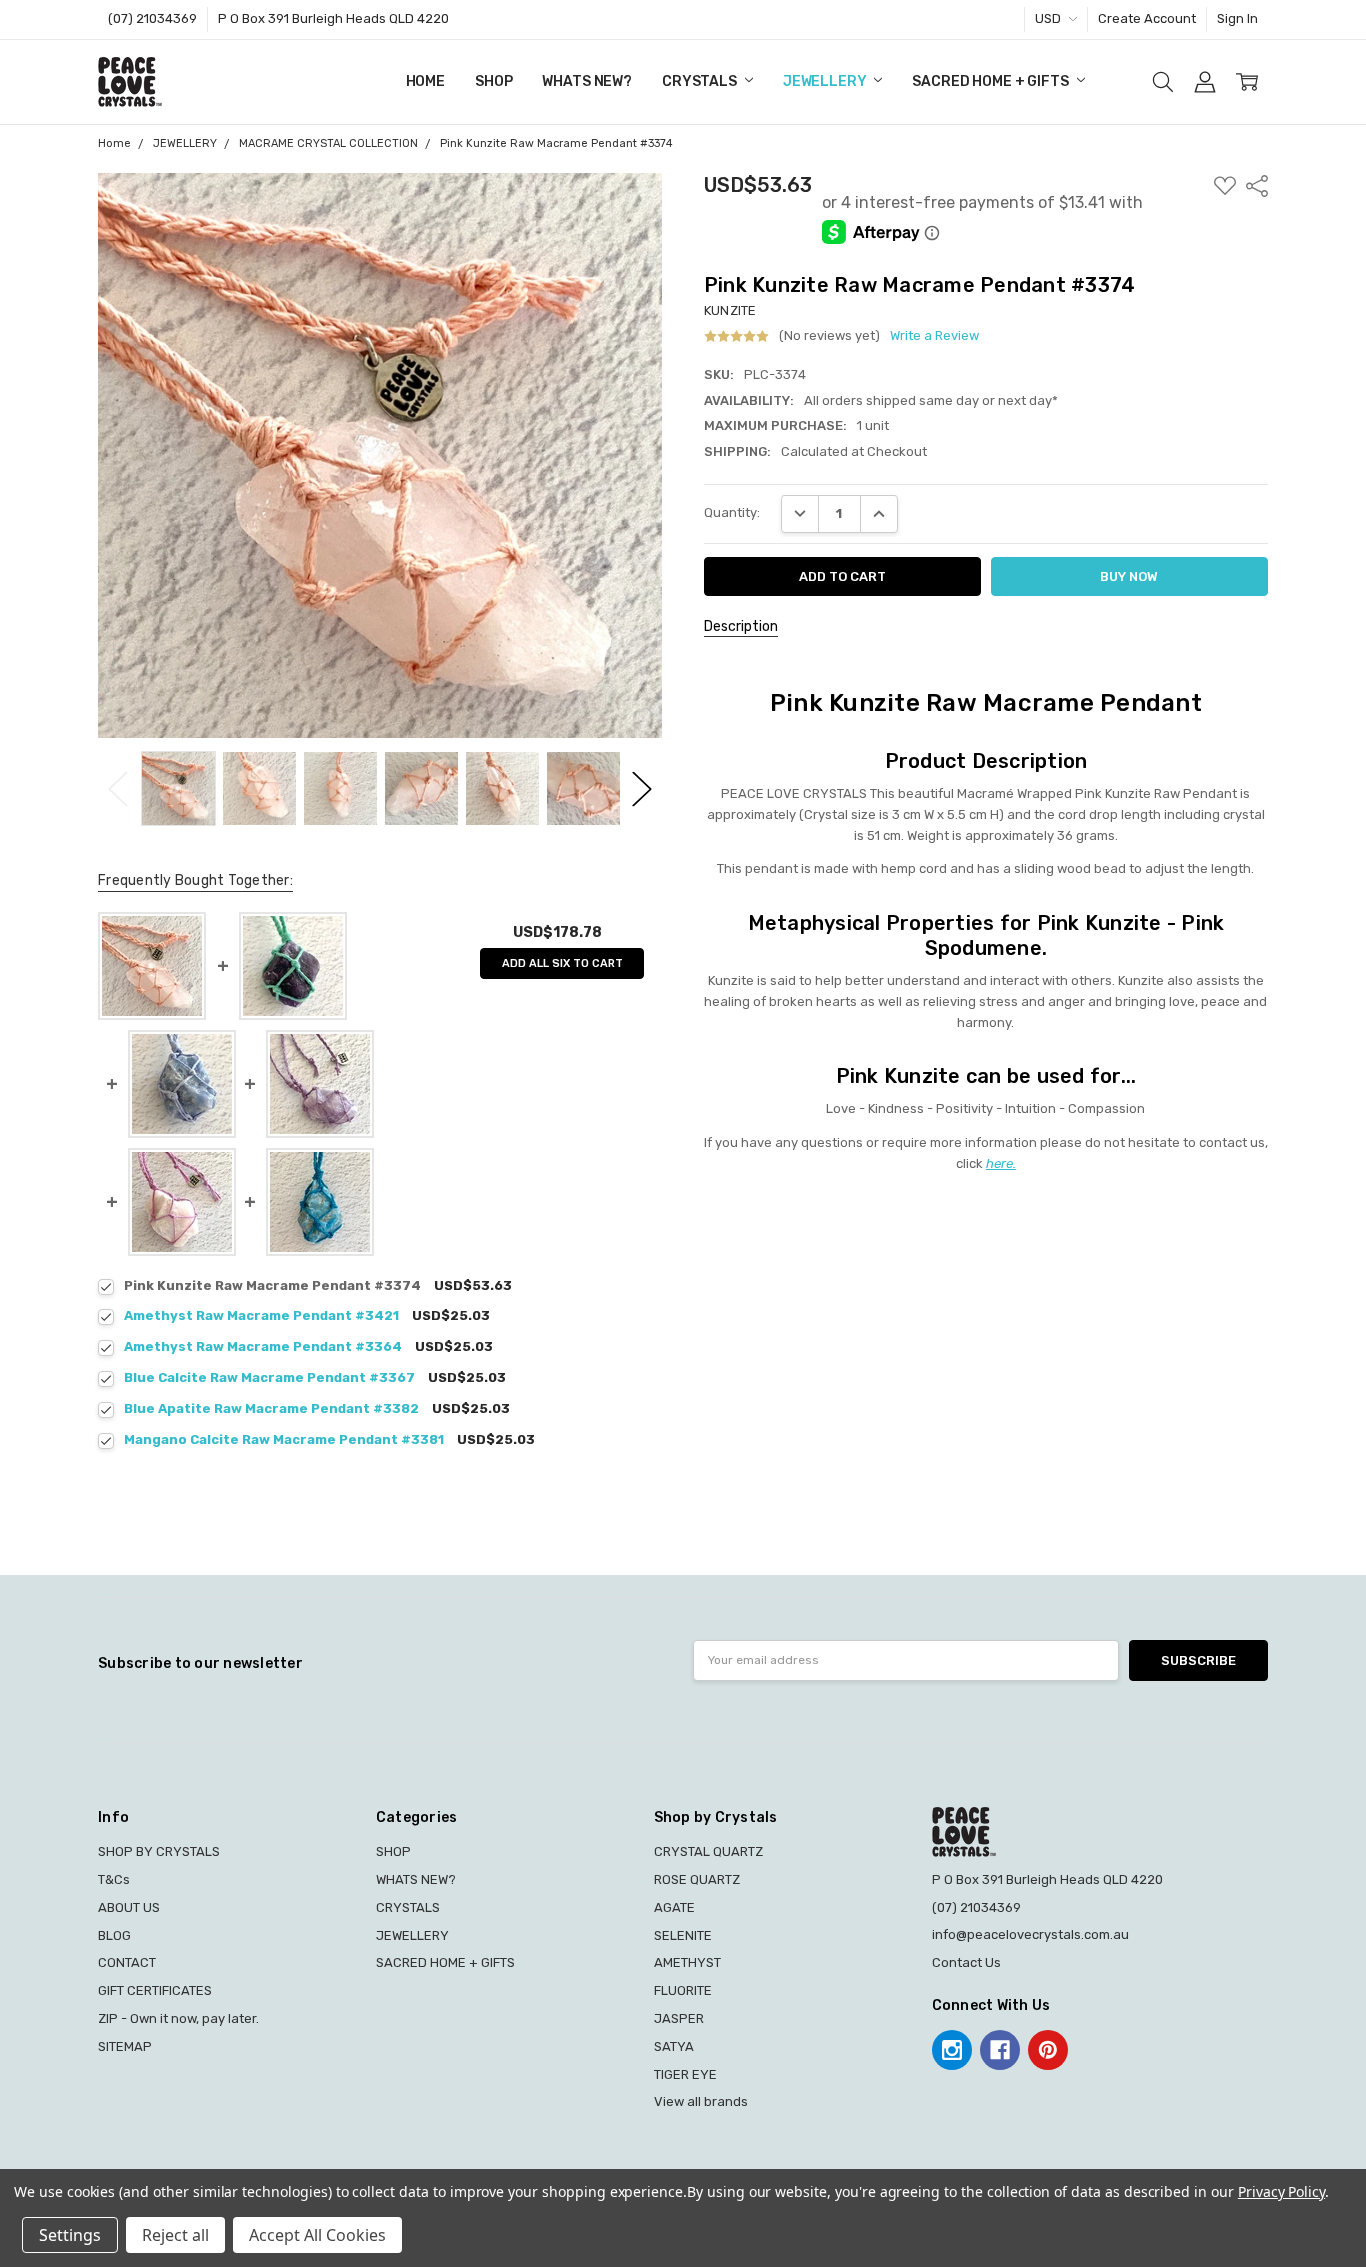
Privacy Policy (1281, 2191)
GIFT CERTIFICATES (155, 1990)
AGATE (674, 1907)
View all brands (701, 2101)
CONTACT (127, 1962)
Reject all (175, 2235)
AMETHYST (687, 1962)
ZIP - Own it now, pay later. (178, 2018)
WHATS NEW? (587, 81)
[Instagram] (952, 2050)
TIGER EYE (685, 2074)
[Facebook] (1000, 2050)
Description (741, 626)
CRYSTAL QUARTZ (708, 1851)
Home (425, 81)
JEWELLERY (826, 81)
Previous (118, 788)
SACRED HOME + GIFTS (991, 81)
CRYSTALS (701, 81)
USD (1049, 18)
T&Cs (114, 1879)
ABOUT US (129, 1907)
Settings (70, 2235)
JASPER (679, 2018)
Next (642, 788)
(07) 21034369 (152, 18)
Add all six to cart (562, 963)
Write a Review (934, 336)
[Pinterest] (1048, 2050)
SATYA (674, 2046)
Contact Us (966, 1962)
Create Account (1147, 18)
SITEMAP (125, 2046)
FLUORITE (683, 1990)
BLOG (114, 1935)
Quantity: (732, 512)
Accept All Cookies (317, 2235)
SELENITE (683, 1935)
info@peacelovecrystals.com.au (1030, 1934)
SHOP (493, 81)
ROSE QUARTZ (697, 1879)
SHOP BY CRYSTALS (159, 1851)
